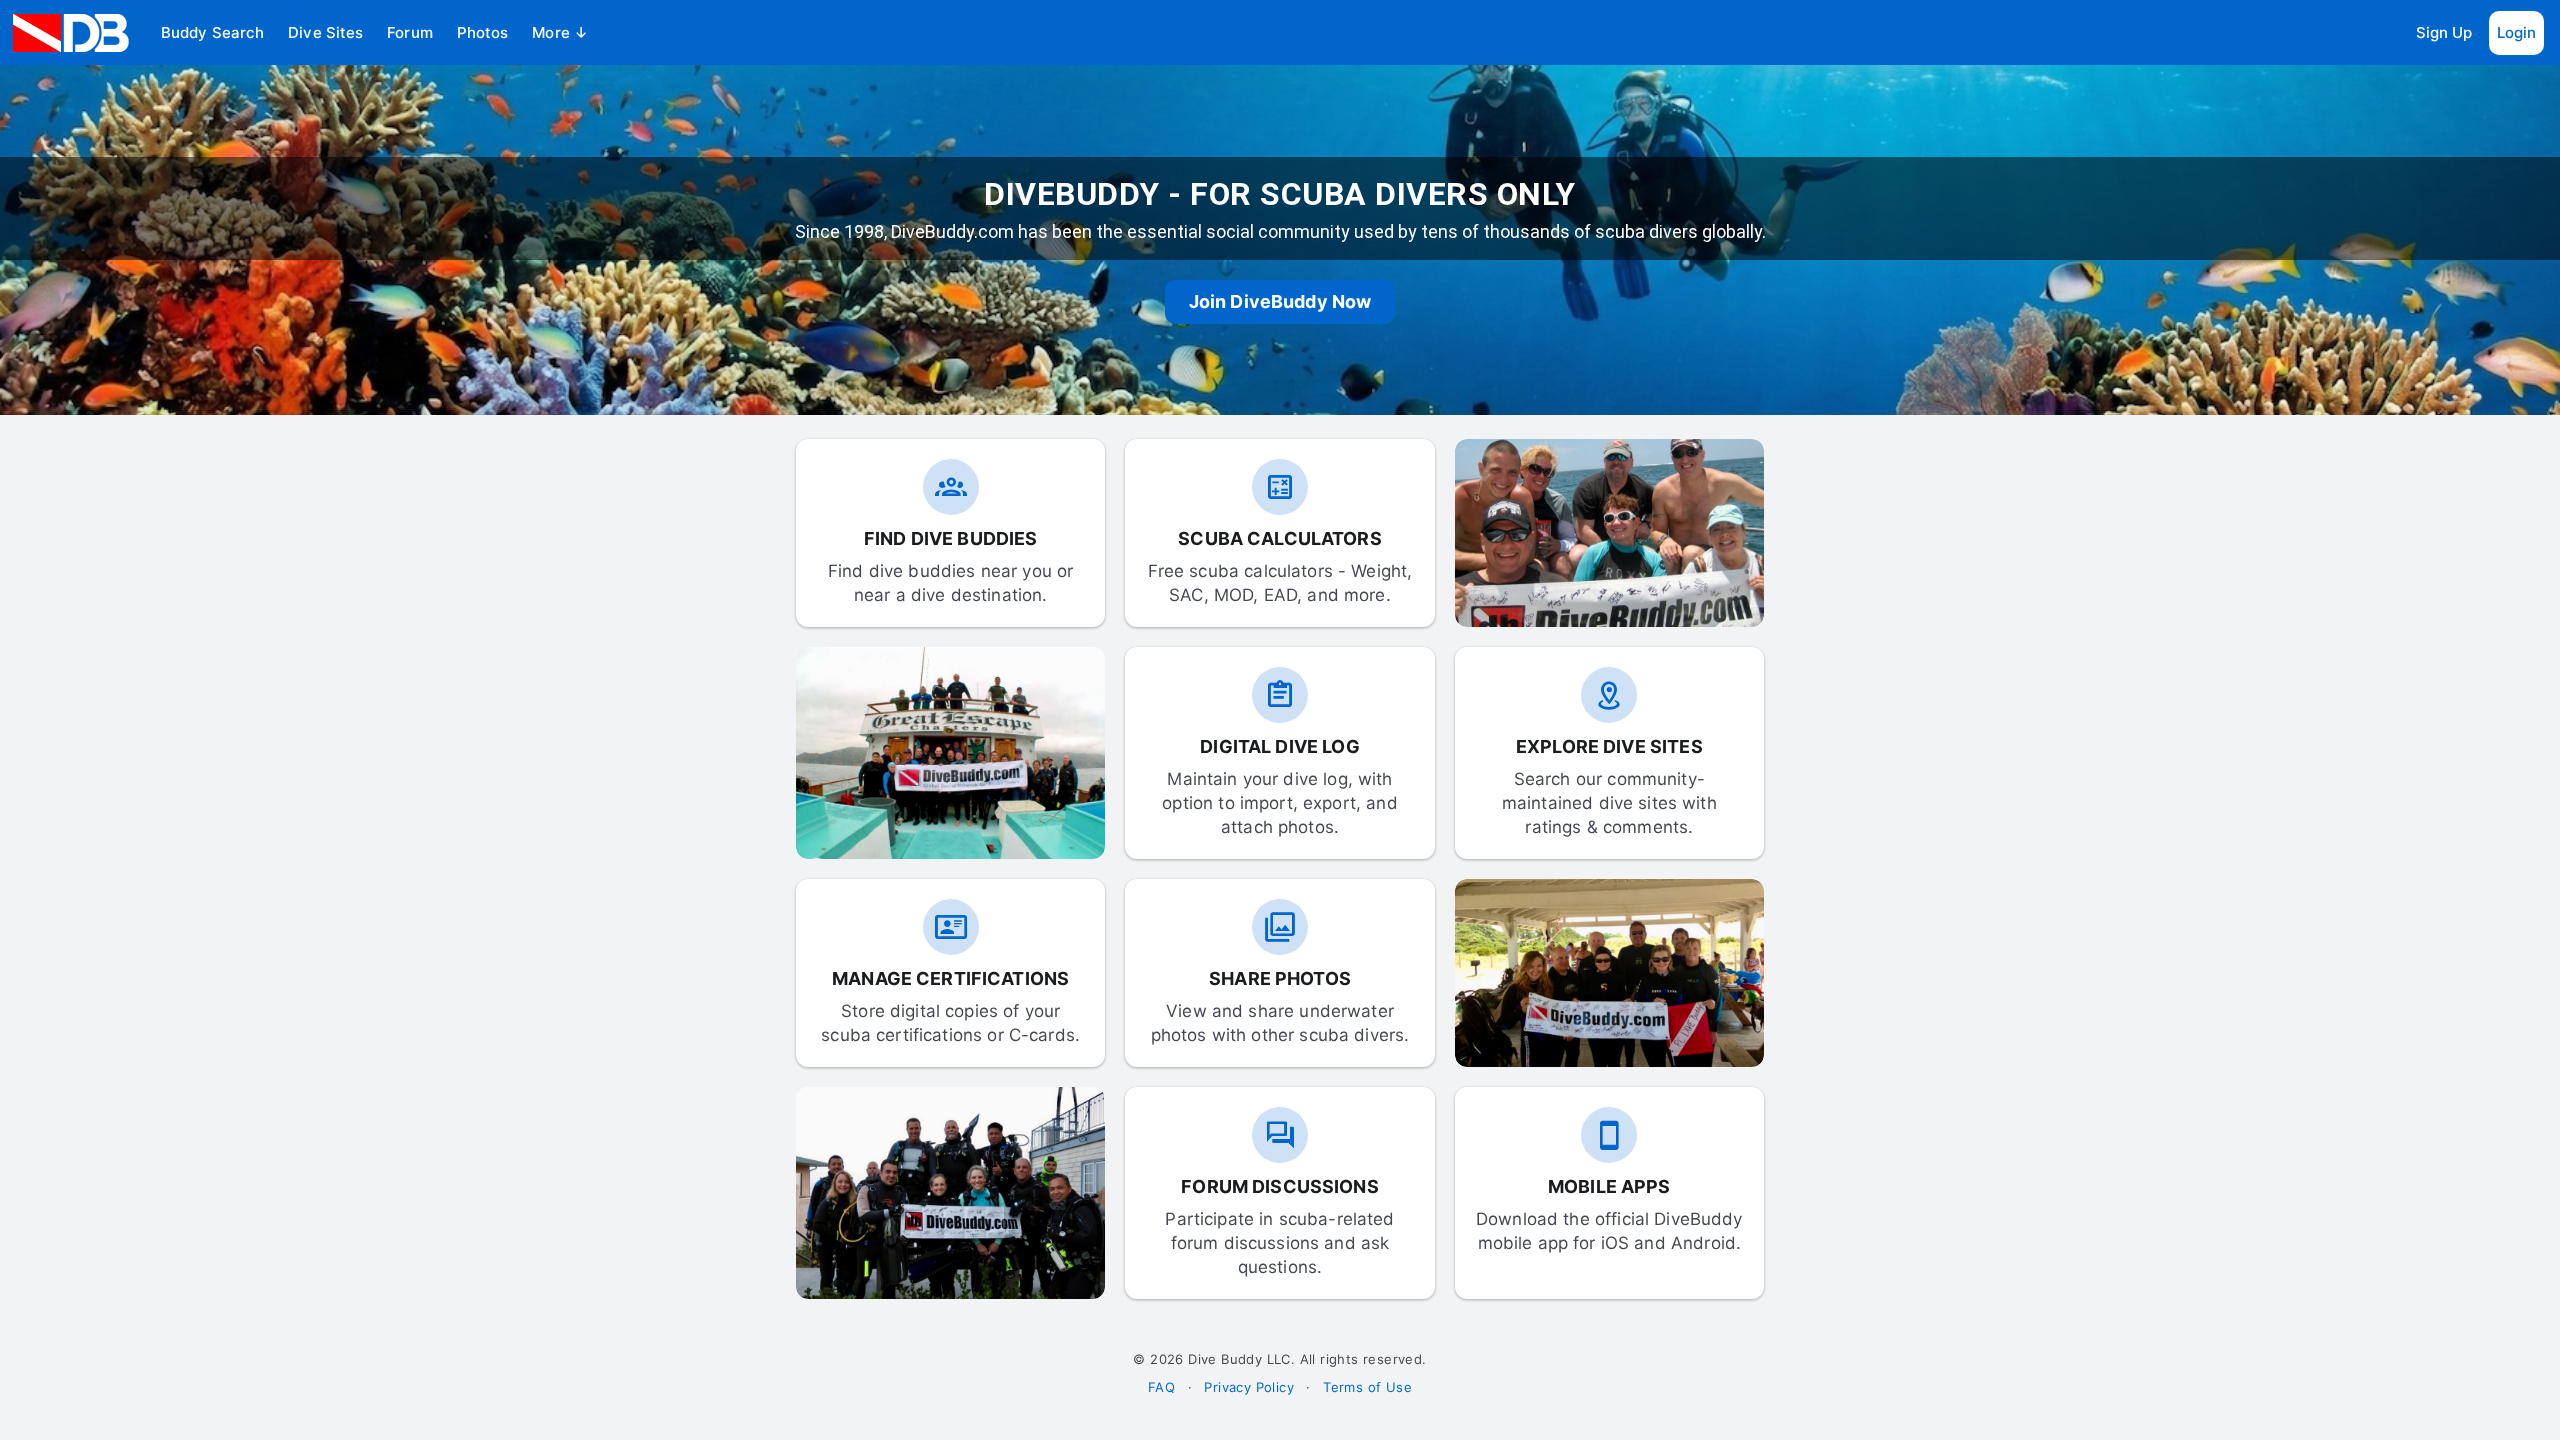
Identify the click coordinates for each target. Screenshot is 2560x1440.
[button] (212, 33)
